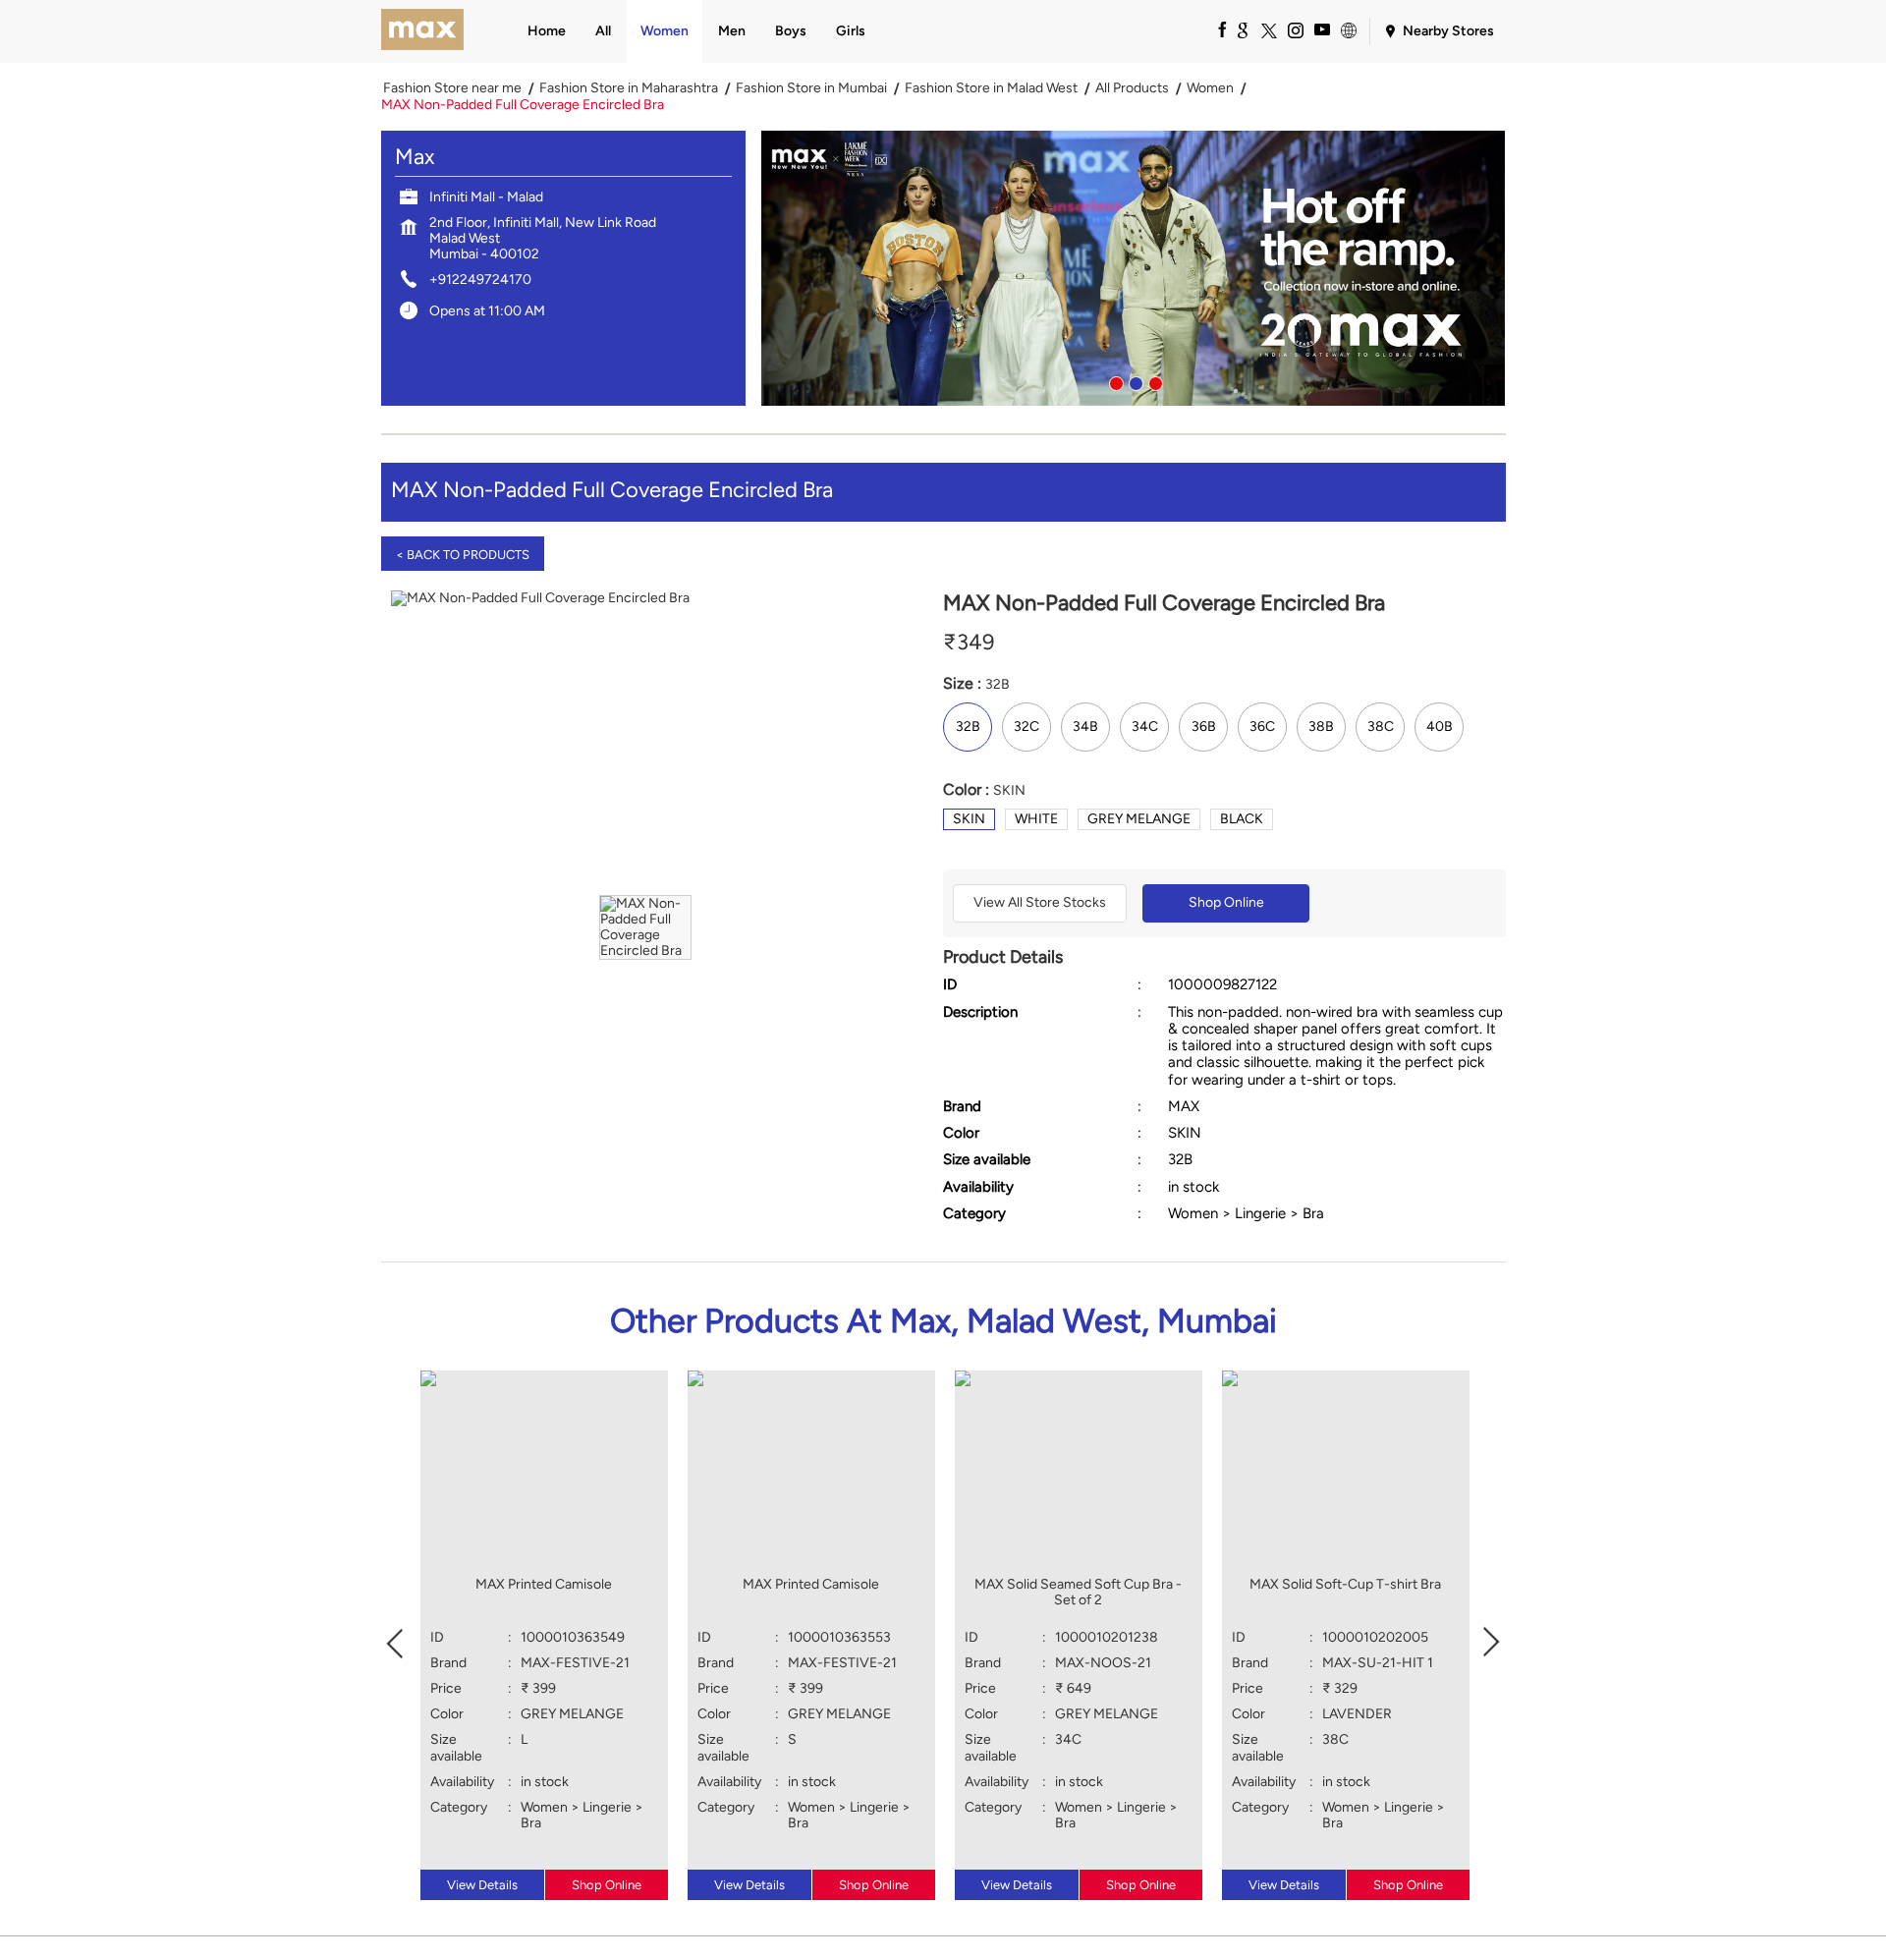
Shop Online (1226, 902)
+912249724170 (480, 280)
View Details (482, 1885)
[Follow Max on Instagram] (1295, 29)
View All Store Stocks (1040, 902)
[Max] (423, 31)
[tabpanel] (1134, 268)
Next (1492, 1640)
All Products (1132, 88)
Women (1210, 88)
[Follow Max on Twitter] (1268, 29)
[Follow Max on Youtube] (1321, 29)
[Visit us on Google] (1242, 29)
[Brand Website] (1348, 29)
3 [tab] (1153, 381)
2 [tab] (1134, 381)
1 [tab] (1114, 381)
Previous (395, 1640)
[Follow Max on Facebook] (1215, 29)
